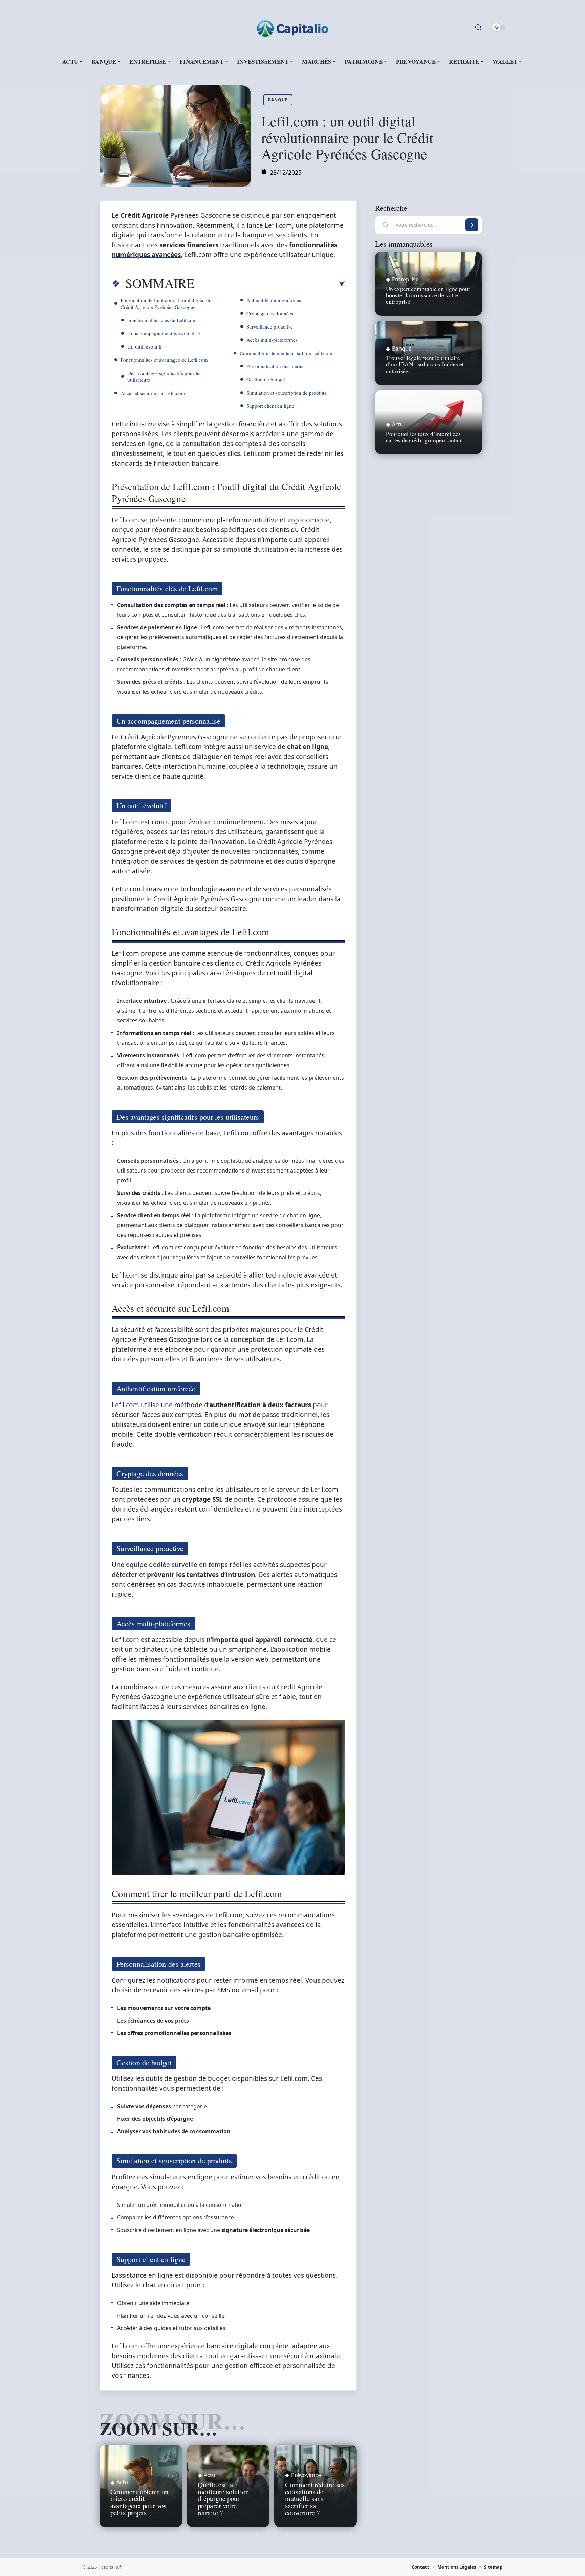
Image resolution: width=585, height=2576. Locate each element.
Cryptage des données (270, 313)
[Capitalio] (292, 27)
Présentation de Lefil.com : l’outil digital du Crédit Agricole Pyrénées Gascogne (166, 303)
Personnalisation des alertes (275, 366)
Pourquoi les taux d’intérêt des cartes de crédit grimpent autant (425, 437)
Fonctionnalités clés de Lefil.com (162, 320)
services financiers (189, 245)
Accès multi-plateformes (272, 340)
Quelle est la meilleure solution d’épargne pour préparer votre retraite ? (223, 2499)
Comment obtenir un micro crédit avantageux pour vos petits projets (139, 2502)
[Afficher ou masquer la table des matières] (269, 284)
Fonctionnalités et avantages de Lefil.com (164, 360)
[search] (478, 27)
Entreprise (405, 279)
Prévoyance (306, 2475)
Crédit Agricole (145, 215)
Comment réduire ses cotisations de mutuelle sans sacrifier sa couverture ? (315, 2499)
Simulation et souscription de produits (286, 393)
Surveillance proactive (270, 326)
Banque (278, 100)
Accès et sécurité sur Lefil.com (153, 393)
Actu (122, 2482)
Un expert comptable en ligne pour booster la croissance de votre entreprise (428, 295)
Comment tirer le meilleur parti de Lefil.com (286, 353)
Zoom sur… (158, 2428)
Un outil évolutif (145, 346)
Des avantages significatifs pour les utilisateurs (164, 376)
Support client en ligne (270, 406)
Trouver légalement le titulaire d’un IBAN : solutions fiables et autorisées (425, 364)
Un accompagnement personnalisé (164, 333)
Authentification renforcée (274, 300)
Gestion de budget (266, 379)
